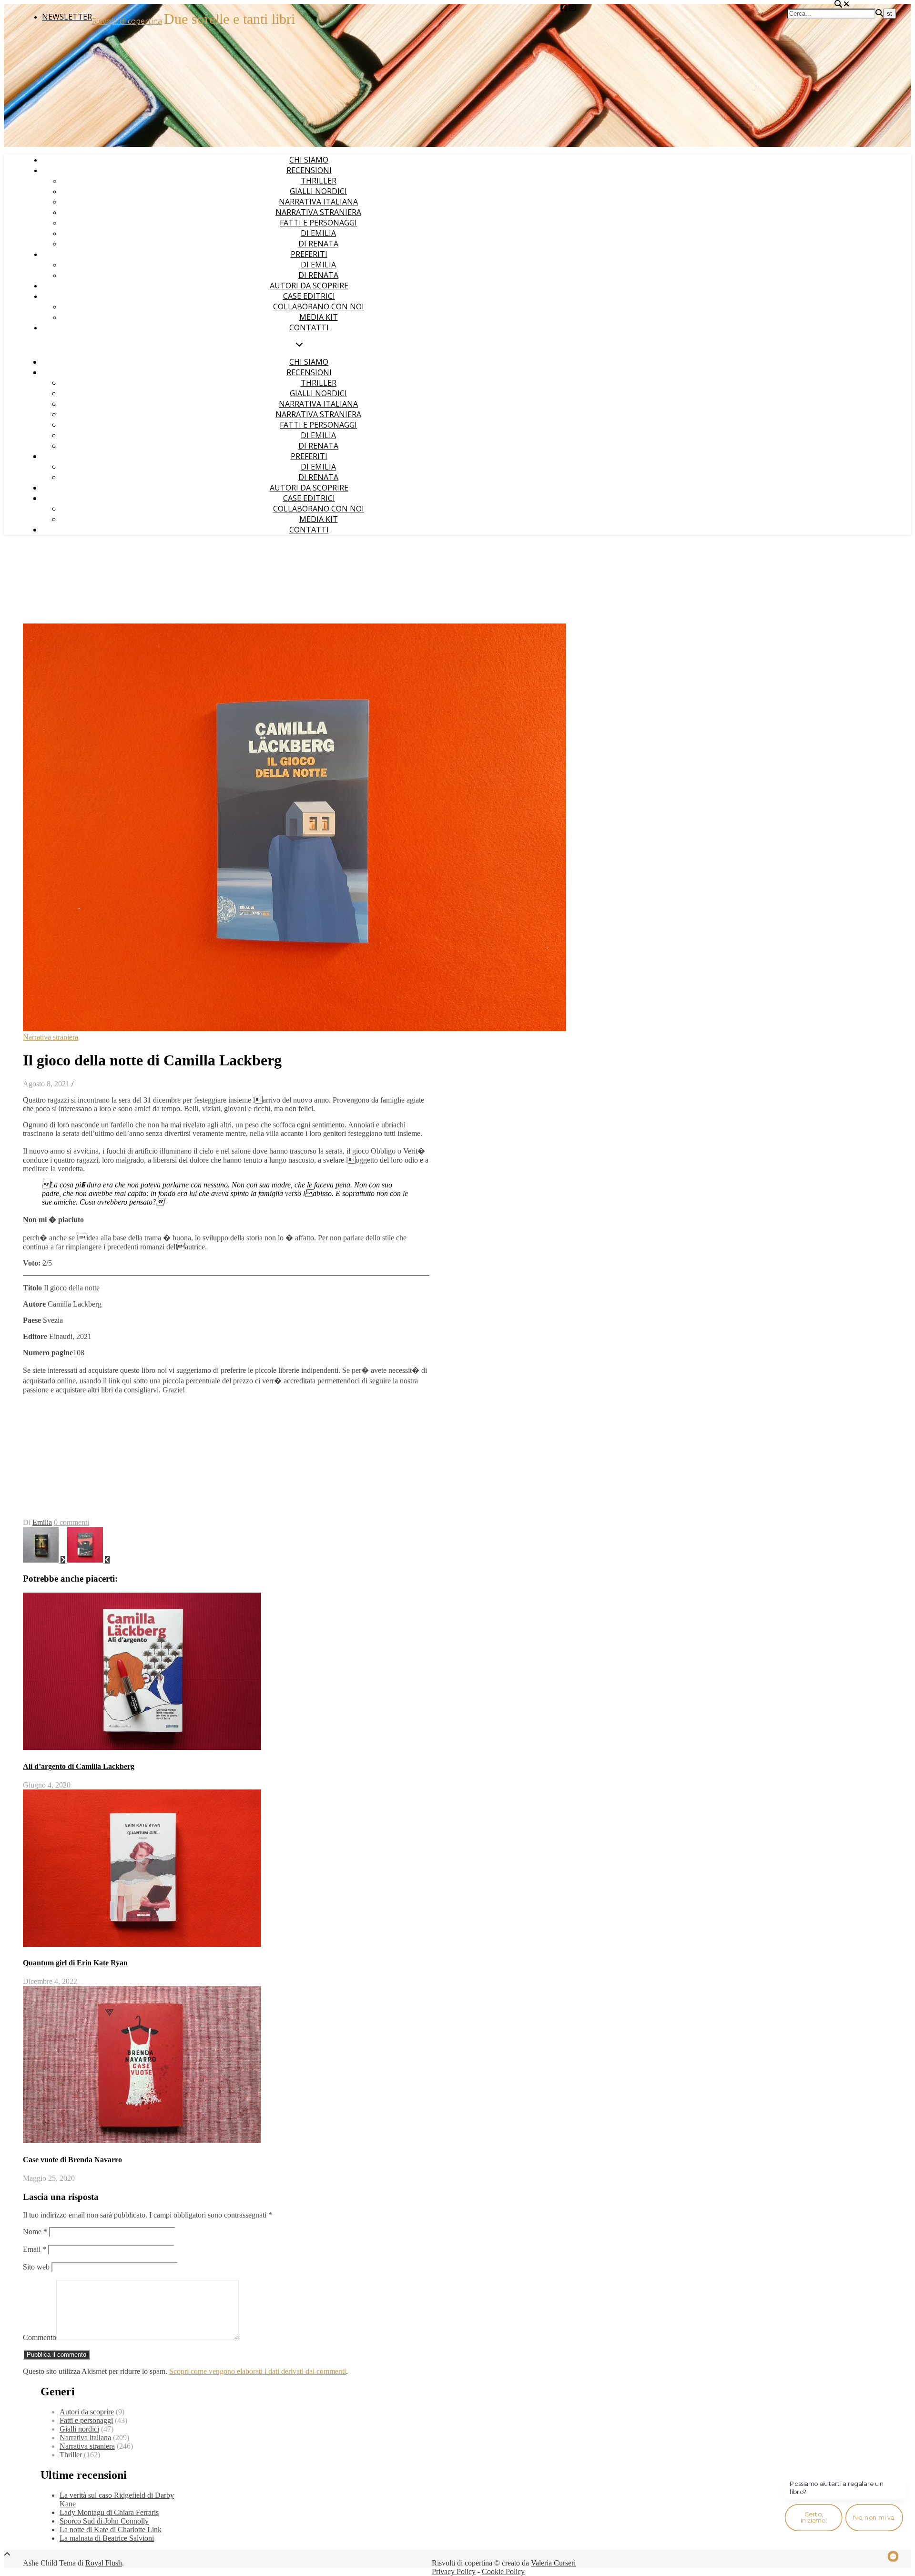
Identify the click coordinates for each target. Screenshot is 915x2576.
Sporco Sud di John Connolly (104, 2521)
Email (35, 2249)
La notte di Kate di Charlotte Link (111, 2530)
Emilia (42, 1522)
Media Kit (319, 317)
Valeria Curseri (553, 2563)
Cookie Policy (503, 2571)
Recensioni (309, 170)
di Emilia (318, 233)
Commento (40, 2337)
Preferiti (309, 254)
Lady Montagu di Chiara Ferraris (109, 2512)
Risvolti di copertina (127, 21)
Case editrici (309, 296)
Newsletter (67, 17)
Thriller (319, 181)
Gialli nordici (318, 191)
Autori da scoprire (309, 286)
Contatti (309, 327)
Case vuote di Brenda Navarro (72, 2160)
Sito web (36, 2267)
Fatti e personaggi (318, 223)
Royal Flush (104, 2563)
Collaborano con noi (319, 307)
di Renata (318, 244)
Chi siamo (309, 160)
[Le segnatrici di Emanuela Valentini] (45, 1560)
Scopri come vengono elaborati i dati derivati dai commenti (258, 2371)
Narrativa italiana (318, 202)
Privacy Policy (454, 2571)
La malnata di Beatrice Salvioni (107, 2538)
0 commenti (71, 1522)
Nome (35, 2232)
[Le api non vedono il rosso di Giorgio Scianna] (88, 1560)
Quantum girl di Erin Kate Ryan (75, 1963)
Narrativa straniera (318, 212)
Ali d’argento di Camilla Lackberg (79, 1766)
